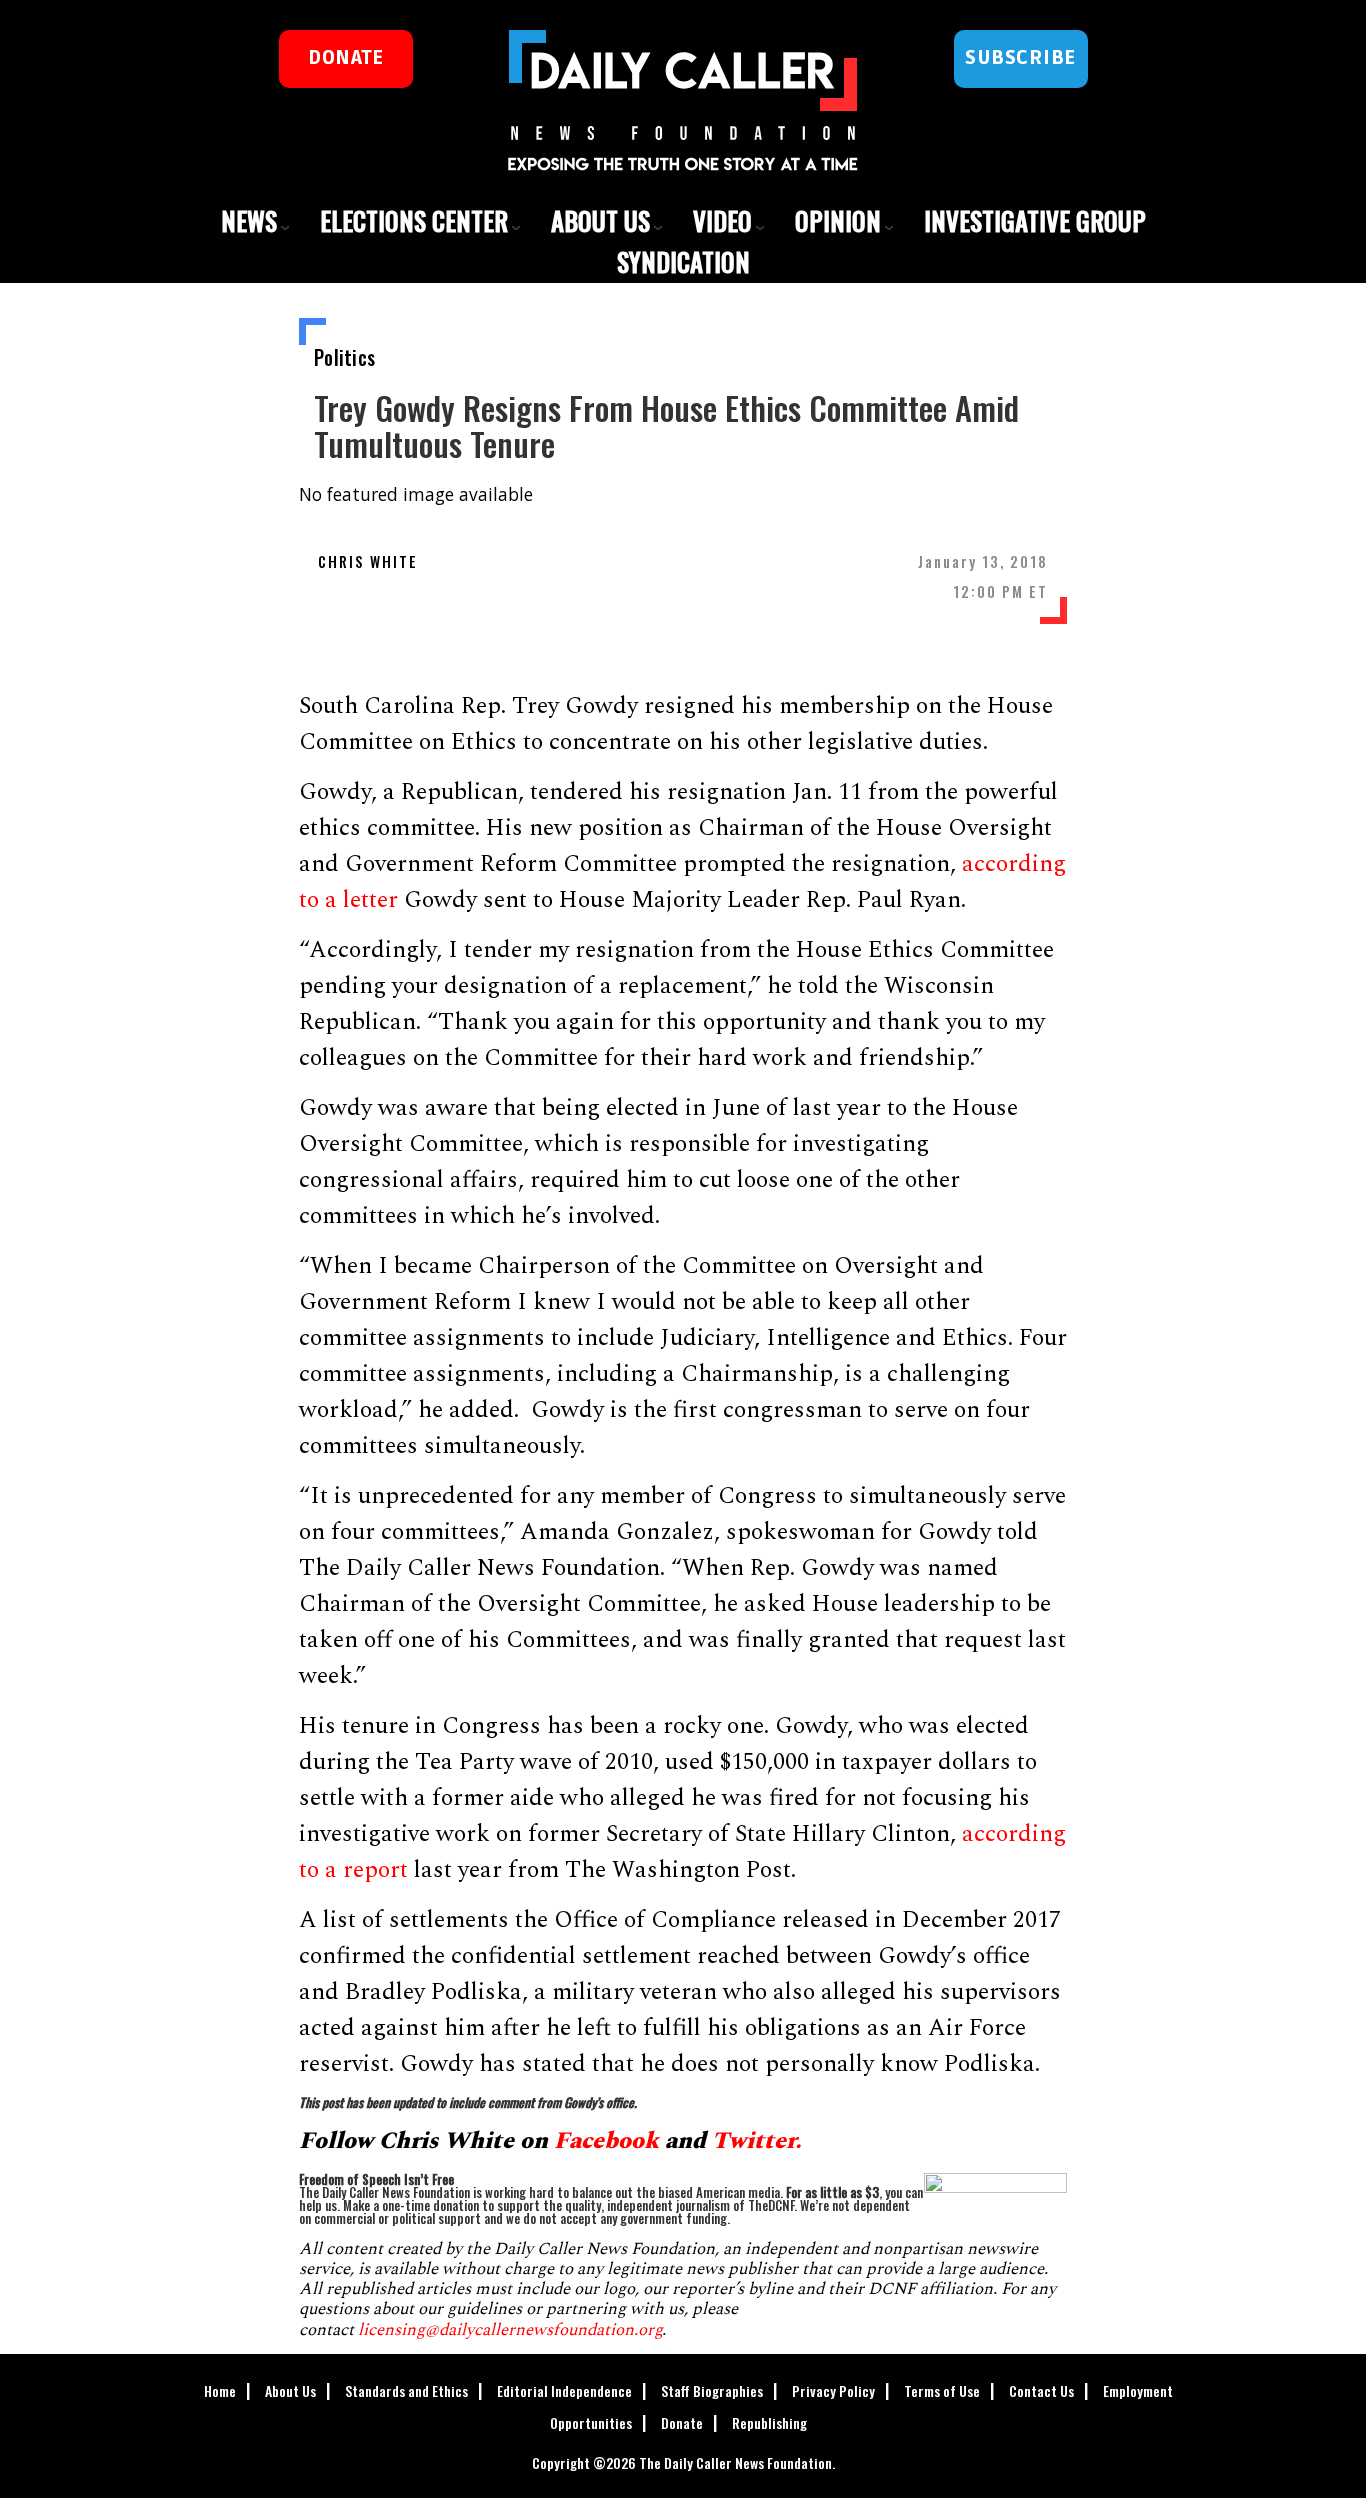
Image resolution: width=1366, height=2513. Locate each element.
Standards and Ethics (406, 2390)
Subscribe (1020, 58)
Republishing (769, 2422)
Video (722, 220)
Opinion (838, 220)
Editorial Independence (564, 2390)
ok (645, 2141)
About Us (600, 220)
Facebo (592, 2141)
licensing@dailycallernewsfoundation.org (510, 2330)
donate (345, 58)
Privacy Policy (833, 2390)
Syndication (683, 261)
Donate (682, 2422)
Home (220, 2390)
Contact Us (1041, 2390)
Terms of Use (942, 2390)
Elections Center (414, 220)
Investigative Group (1035, 220)
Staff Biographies (712, 2390)
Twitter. (760, 2141)
